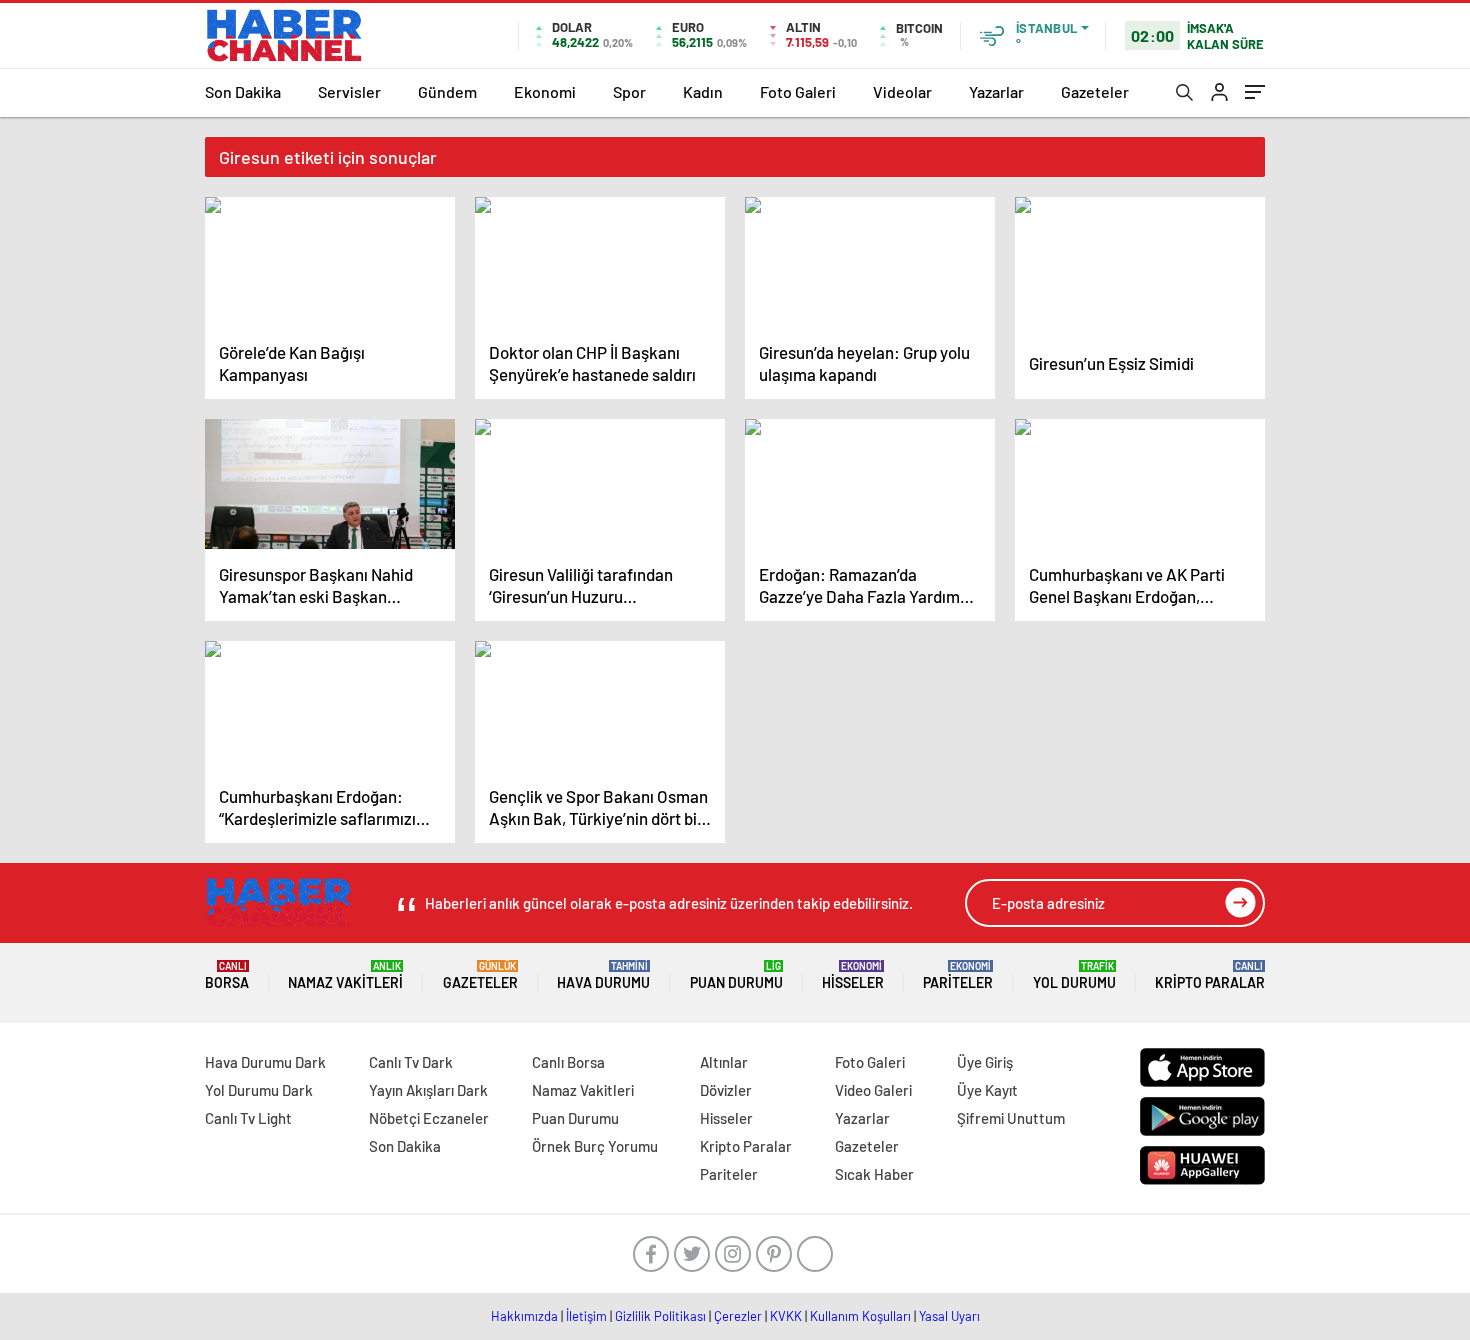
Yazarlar (996, 91)
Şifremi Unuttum (1011, 1118)
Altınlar (724, 1062)
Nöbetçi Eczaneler (429, 1118)
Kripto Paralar (1210, 975)
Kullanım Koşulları (860, 1316)
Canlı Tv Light (248, 1118)
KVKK (786, 1316)
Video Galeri (873, 1090)
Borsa (227, 975)
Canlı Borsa (568, 1062)
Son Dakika (243, 91)
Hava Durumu (603, 975)
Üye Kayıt (987, 1090)
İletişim (586, 1316)
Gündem (447, 91)
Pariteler (958, 975)
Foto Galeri (798, 91)
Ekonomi (545, 91)
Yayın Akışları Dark (428, 1090)
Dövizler (726, 1090)
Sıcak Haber (874, 1174)
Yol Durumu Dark (259, 1090)
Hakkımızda (524, 1316)
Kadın (703, 91)
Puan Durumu (736, 975)
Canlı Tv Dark (411, 1062)
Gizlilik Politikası (660, 1316)
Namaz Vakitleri (345, 975)
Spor (629, 91)
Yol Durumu (1074, 975)
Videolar (902, 91)
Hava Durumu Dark (265, 1062)
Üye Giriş (985, 1062)
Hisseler (853, 975)
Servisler (349, 91)
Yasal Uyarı (949, 1316)
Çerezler (738, 1316)
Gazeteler (1095, 91)
